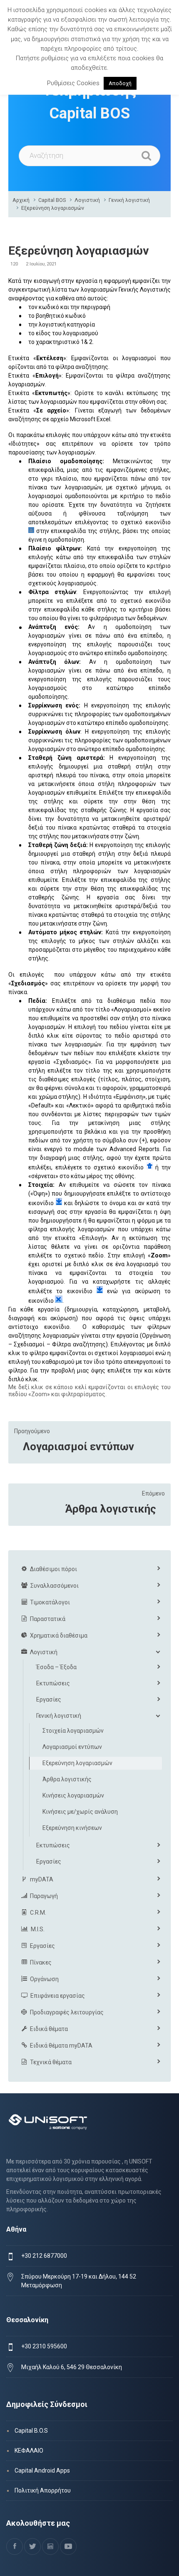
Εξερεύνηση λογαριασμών (53, 208)
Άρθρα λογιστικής (111, 1509)
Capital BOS (52, 200)
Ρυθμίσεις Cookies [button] (73, 83)
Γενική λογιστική (129, 200)
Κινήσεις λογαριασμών (73, 1795)
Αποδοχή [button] (120, 83)
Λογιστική (87, 200)
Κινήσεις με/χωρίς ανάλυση (80, 1812)
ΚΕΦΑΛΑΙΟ (29, 2451)
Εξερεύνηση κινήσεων (72, 1828)
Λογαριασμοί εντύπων (78, 1446)
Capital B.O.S (31, 2431)
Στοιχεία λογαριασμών (73, 1731)
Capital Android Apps (42, 2470)
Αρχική (21, 200)
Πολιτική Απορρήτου (43, 2490)
